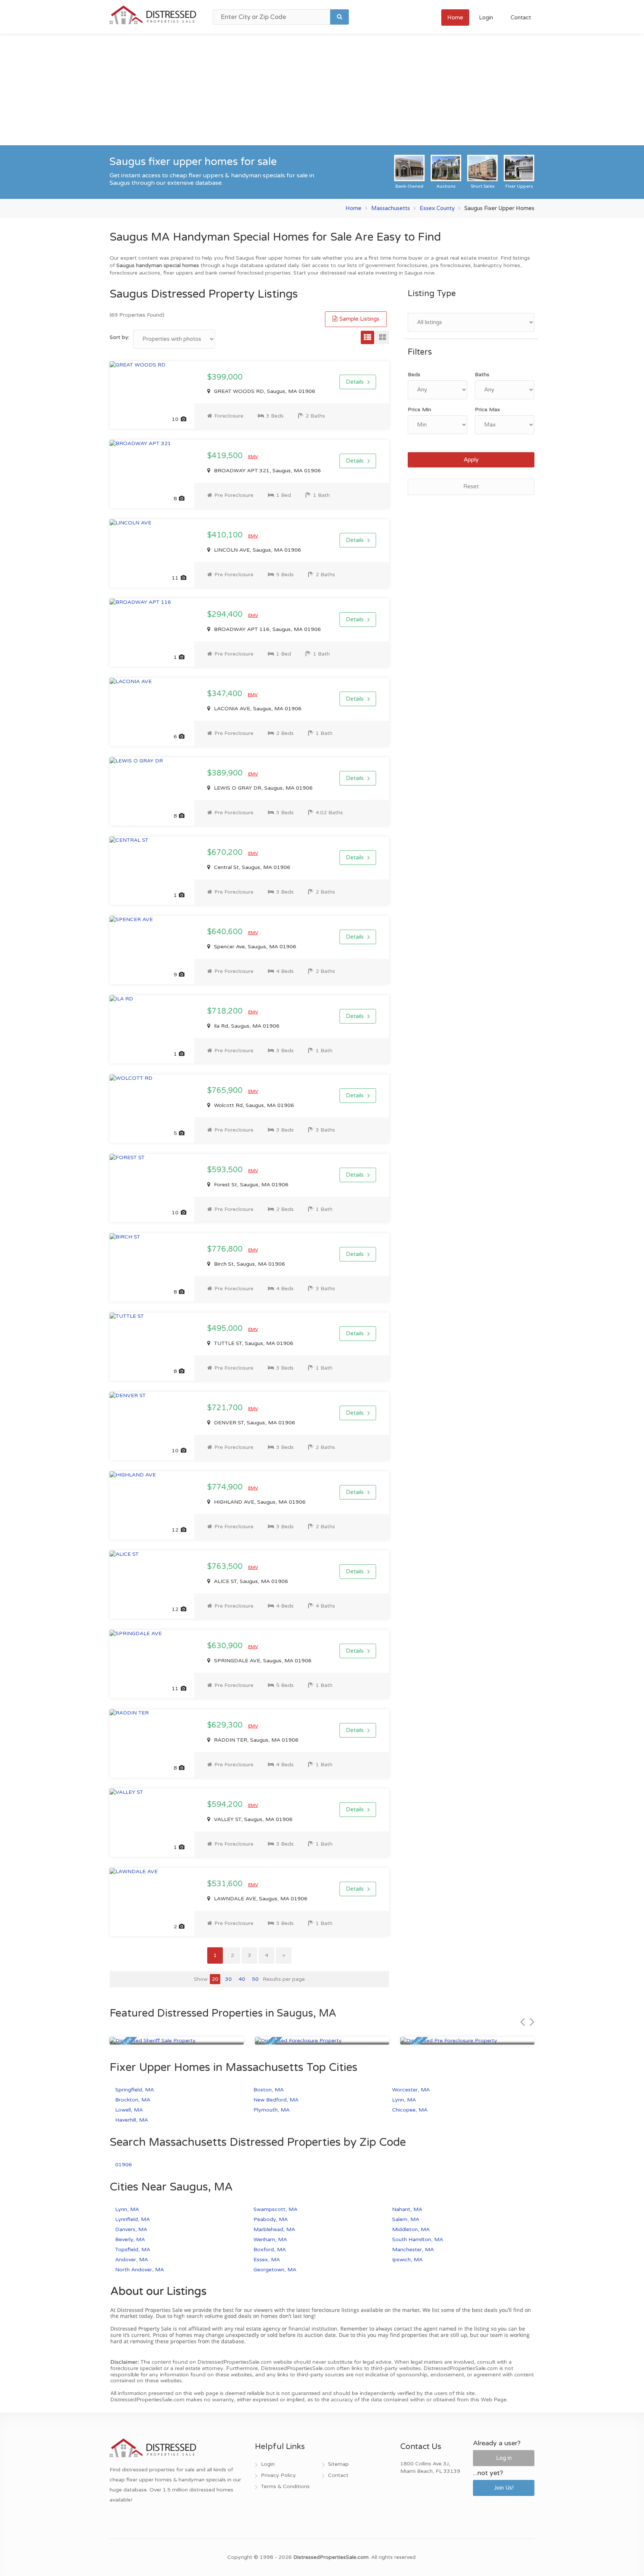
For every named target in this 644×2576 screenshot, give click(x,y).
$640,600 (226, 932)
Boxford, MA (270, 2250)
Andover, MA (132, 2260)
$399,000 (225, 377)
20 (215, 1979)
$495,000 (226, 1329)
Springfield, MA (135, 2090)
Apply (471, 460)
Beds (414, 375)
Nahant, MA (407, 2209)
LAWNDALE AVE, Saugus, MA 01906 (260, 1899)
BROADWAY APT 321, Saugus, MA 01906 (267, 471)
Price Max (487, 410)
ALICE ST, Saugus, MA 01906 (250, 1581)
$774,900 (226, 1487)
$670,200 (226, 853)
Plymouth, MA (272, 2110)
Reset (471, 486)
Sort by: (119, 337)
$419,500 (226, 456)
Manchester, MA (413, 2250)
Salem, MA (406, 2219)
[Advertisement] (322, 89)
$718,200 (226, 1011)
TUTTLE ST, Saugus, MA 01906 (253, 1343)
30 (228, 1979)
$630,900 (226, 1646)
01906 (124, 2165)
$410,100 (226, 535)
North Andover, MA (140, 2270)
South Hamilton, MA (418, 2239)
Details (355, 382)
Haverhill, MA (132, 2120)
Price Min (419, 410)
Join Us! (504, 2488)
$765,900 (226, 1091)
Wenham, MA (270, 2239)
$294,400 (226, 615)
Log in (504, 2458)
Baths (482, 375)
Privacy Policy (278, 2475)
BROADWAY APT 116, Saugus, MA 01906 (267, 629)
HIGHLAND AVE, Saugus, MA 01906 (259, 1502)
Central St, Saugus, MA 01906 (251, 867)
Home (455, 18)
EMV (253, 457)
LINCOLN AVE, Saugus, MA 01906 (257, 550)
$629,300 (226, 1725)
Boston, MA (269, 2090)
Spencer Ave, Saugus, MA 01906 (254, 947)
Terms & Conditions (285, 2486)
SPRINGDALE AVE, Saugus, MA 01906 (262, 1661)
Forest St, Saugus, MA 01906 (250, 1185)
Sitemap (338, 2464)
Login (486, 18)
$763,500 (226, 1567)
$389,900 (226, 773)
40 (242, 1979)
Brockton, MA (133, 2100)
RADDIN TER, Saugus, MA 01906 (255, 1740)
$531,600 (226, 1884)
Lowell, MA (129, 2110)
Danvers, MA (131, 2229)
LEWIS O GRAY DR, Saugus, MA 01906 (263, 788)
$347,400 (226, 694)
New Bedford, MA (276, 2100)
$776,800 (226, 1249)
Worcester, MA (411, 2090)
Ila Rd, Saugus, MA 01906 (246, 1026)
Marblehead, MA (274, 2229)
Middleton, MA (411, 2229)
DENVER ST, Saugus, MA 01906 (254, 1423)
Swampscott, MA (275, 2209)
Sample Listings (359, 319)
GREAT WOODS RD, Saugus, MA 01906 (264, 391)
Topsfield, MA (133, 2250)
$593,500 (226, 1170)
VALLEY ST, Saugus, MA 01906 (252, 1819)
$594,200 (226, 1805)
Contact (521, 18)
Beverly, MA (130, 2239)
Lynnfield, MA (132, 2219)
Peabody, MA (271, 2219)
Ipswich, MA (407, 2260)
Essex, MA (267, 2260)
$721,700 (226, 1408)
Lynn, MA (404, 2100)
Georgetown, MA (275, 2270)
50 (255, 1979)
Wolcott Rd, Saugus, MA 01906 (253, 1105)
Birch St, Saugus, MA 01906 (249, 1264)
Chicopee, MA (410, 2110)
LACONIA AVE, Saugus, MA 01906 (257, 709)
